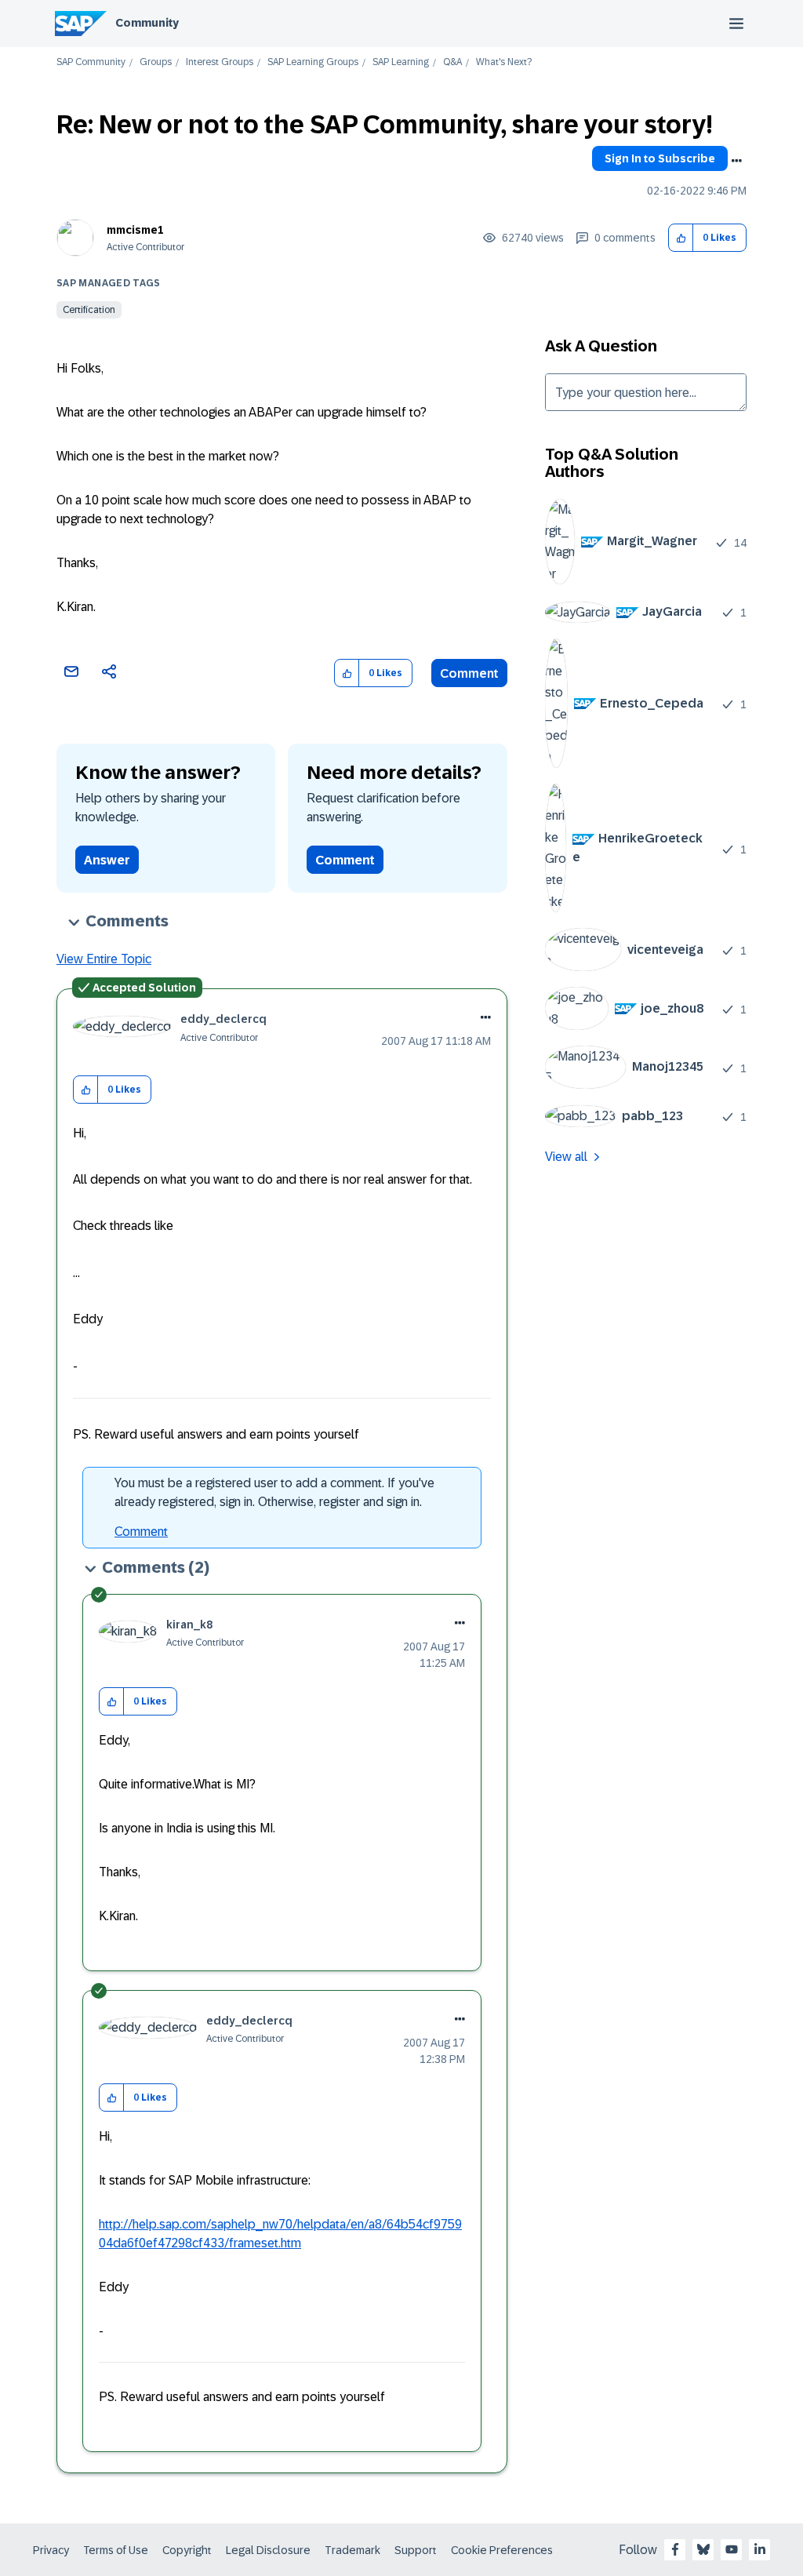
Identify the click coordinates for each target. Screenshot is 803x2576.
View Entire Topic (104, 959)
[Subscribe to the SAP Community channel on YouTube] (732, 2549)
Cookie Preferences (502, 2550)
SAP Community (91, 62)
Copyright (187, 2550)
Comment (469, 673)
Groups (156, 62)
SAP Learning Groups (313, 62)
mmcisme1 (135, 230)
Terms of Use (116, 2550)
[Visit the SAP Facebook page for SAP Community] (675, 2549)
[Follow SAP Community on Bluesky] (703, 2549)
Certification (89, 310)
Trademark (352, 2550)
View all (566, 1157)
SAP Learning (401, 62)
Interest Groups (220, 62)
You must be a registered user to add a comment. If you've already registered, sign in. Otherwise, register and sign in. (274, 1492)
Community (147, 23)
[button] (681, 238)
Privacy (51, 2550)
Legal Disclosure (268, 2550)
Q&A (452, 62)
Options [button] (736, 161)
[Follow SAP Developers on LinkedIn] (760, 2549)
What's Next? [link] (504, 62)
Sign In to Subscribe (660, 158)
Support (416, 2550)
